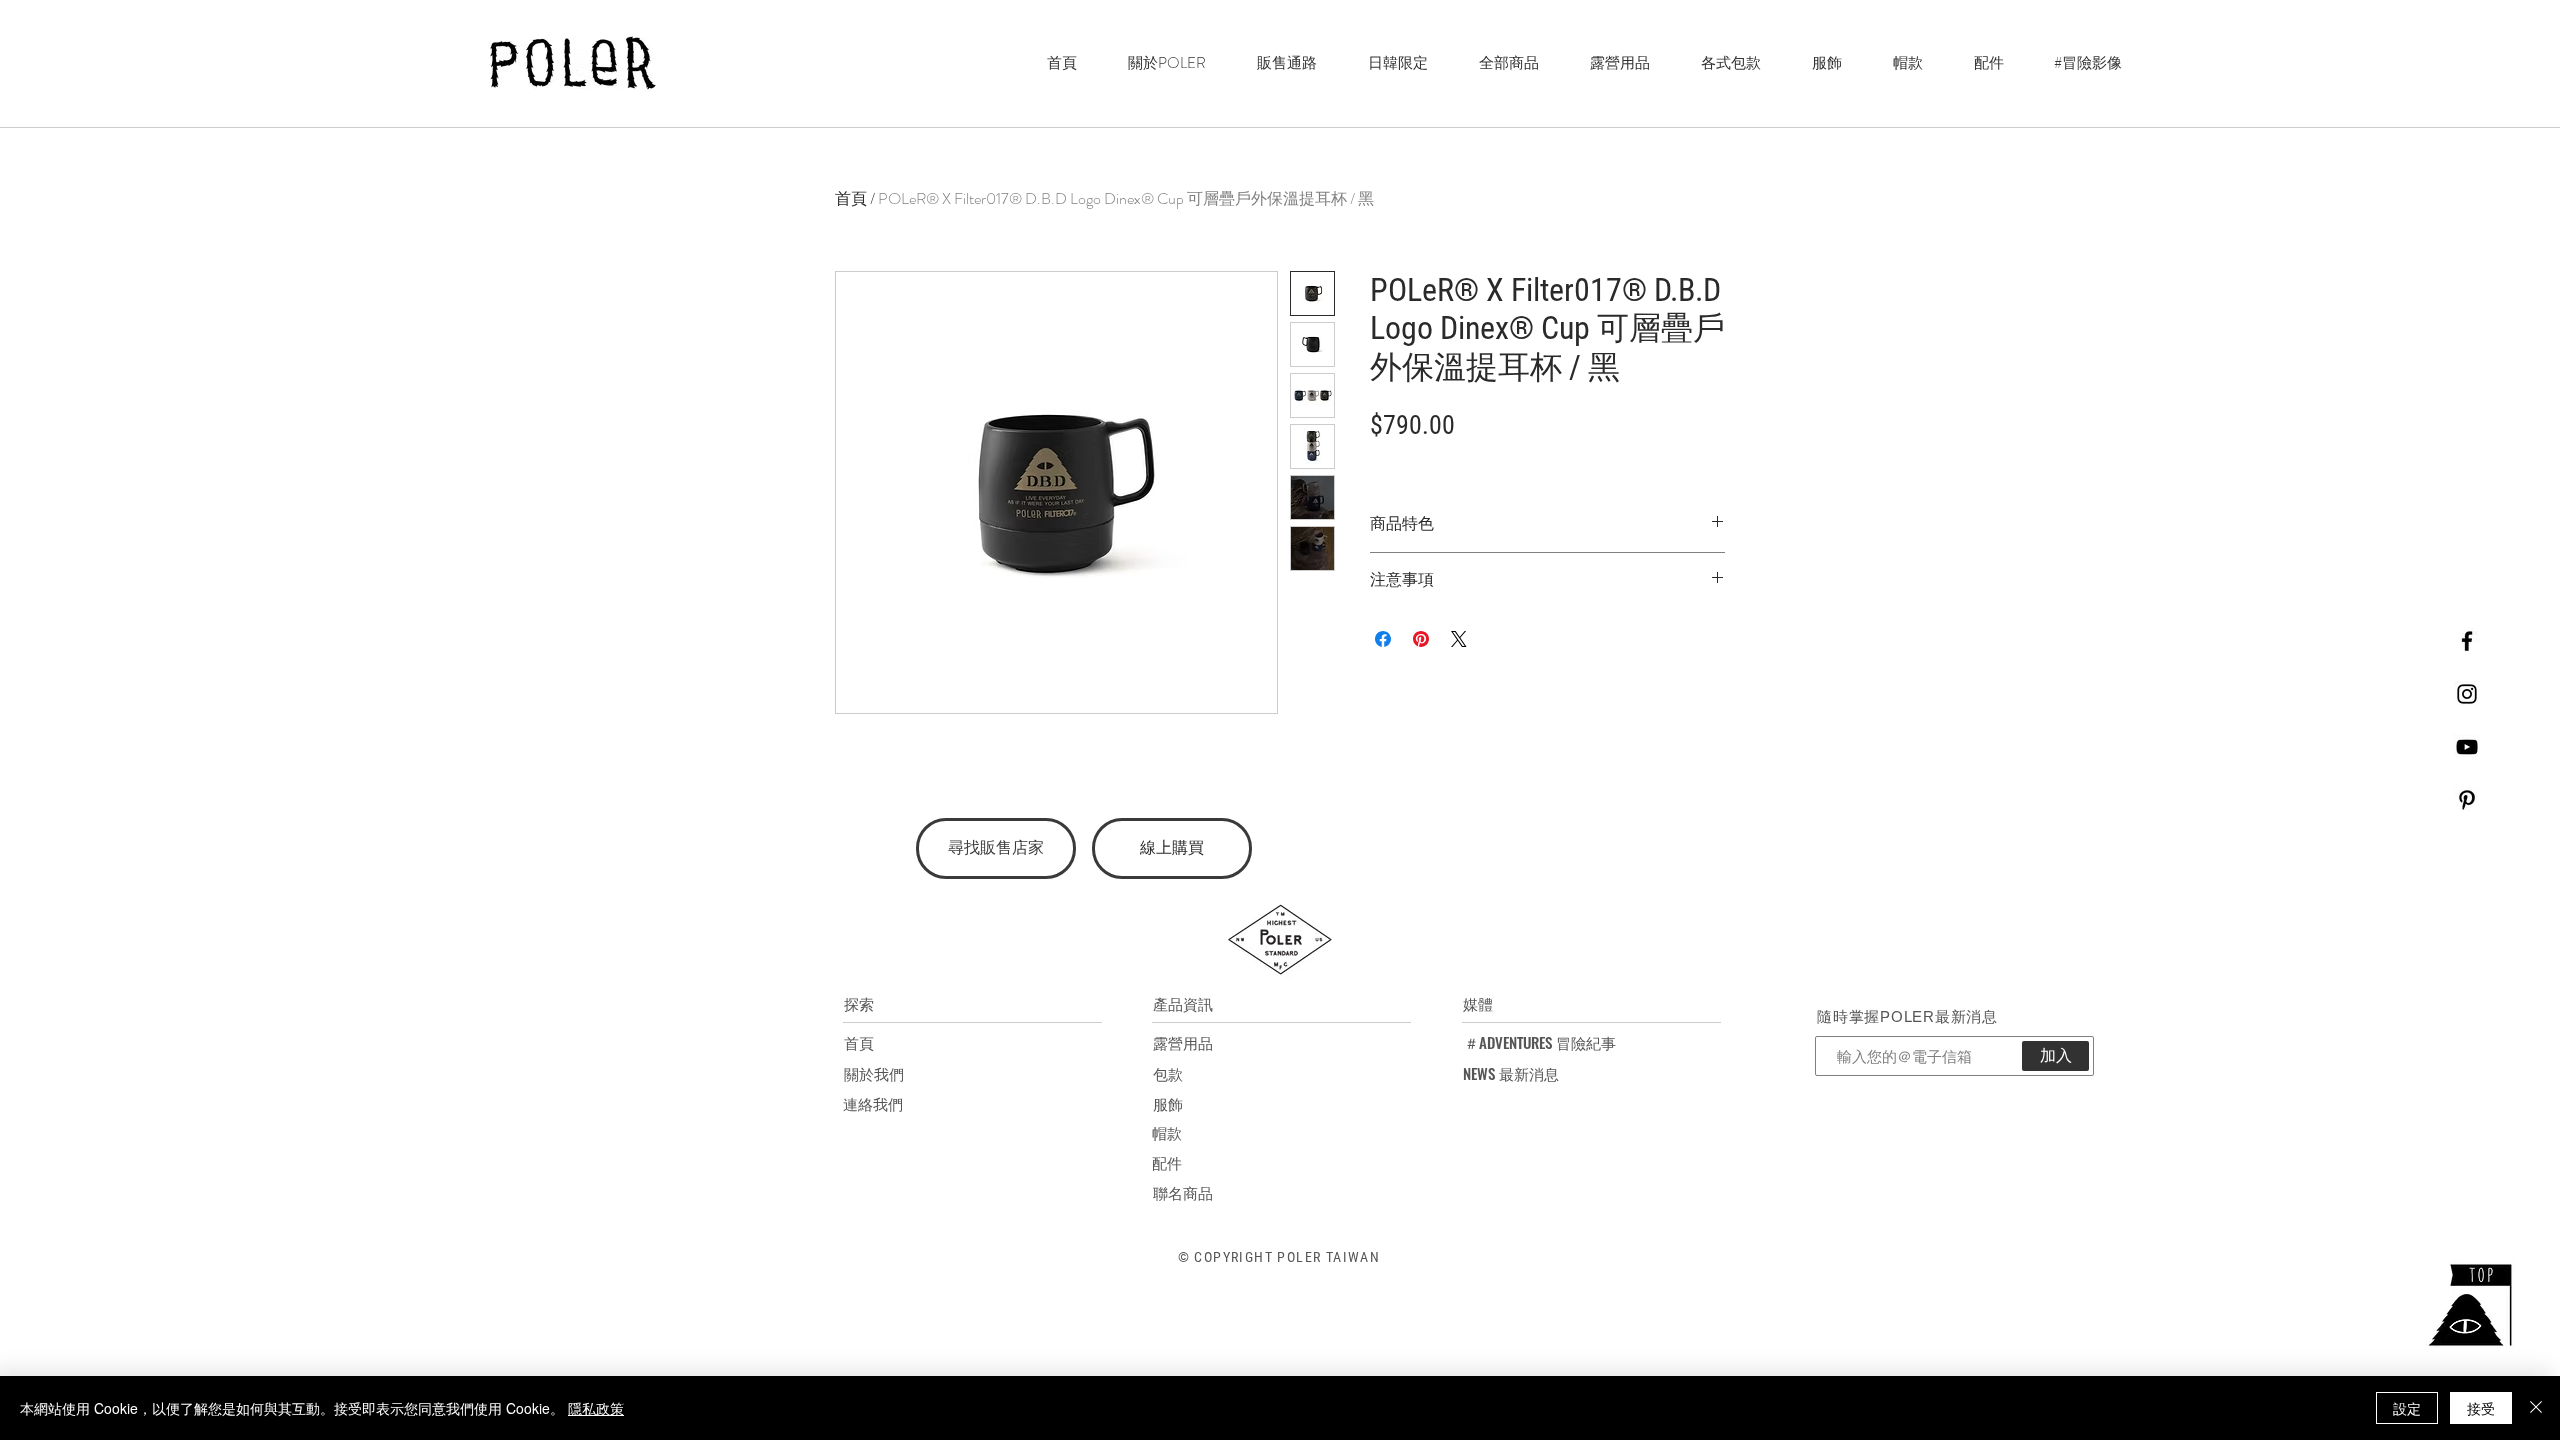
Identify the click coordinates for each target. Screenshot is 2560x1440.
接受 (2481, 1408)
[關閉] (2536, 1408)
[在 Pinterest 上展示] (1421, 639)
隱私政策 (596, 1408)
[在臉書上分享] (1383, 639)
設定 (2407, 1408)
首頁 (851, 198)
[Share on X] (1459, 639)
